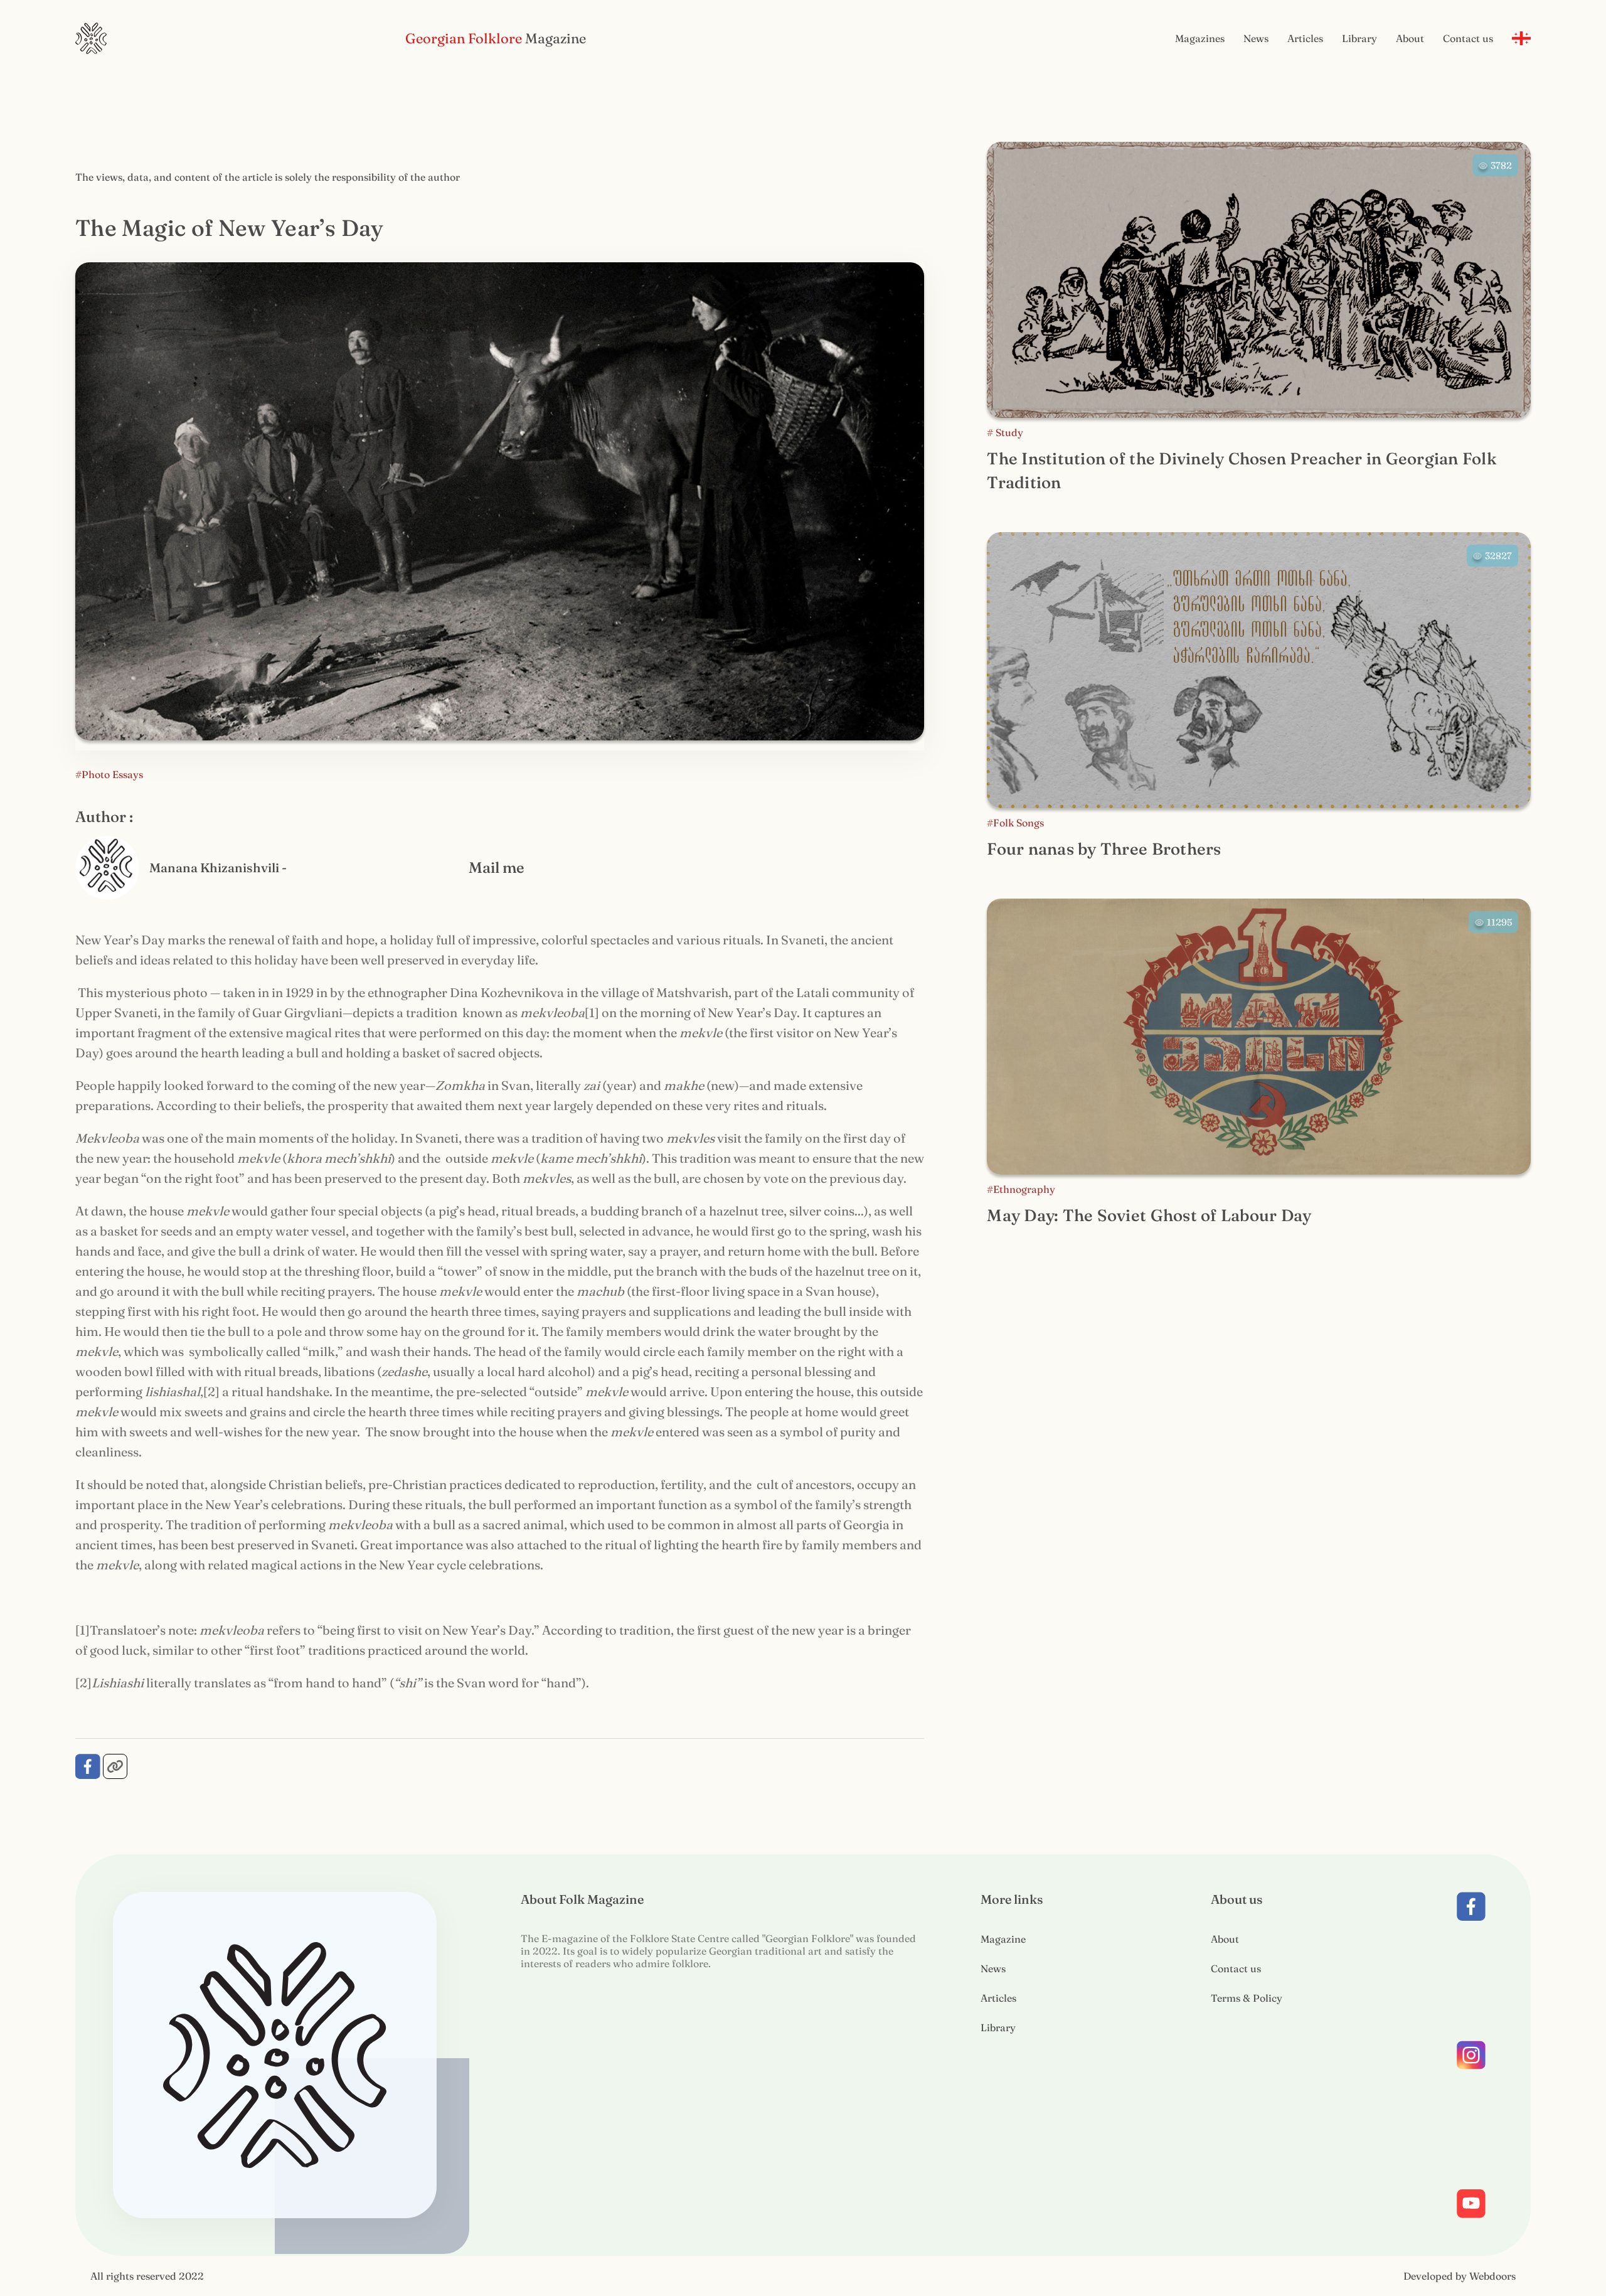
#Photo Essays (109, 774)
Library (1359, 38)
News (1256, 38)
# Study (1005, 432)
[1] (592, 1012)
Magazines (1200, 38)
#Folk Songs (1015, 823)
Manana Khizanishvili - (218, 868)
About (1410, 38)
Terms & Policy (1247, 1998)
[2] (211, 1391)
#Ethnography (1021, 1189)
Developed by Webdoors (1460, 2276)
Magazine (1003, 1939)
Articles (1305, 38)
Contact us (1468, 38)
